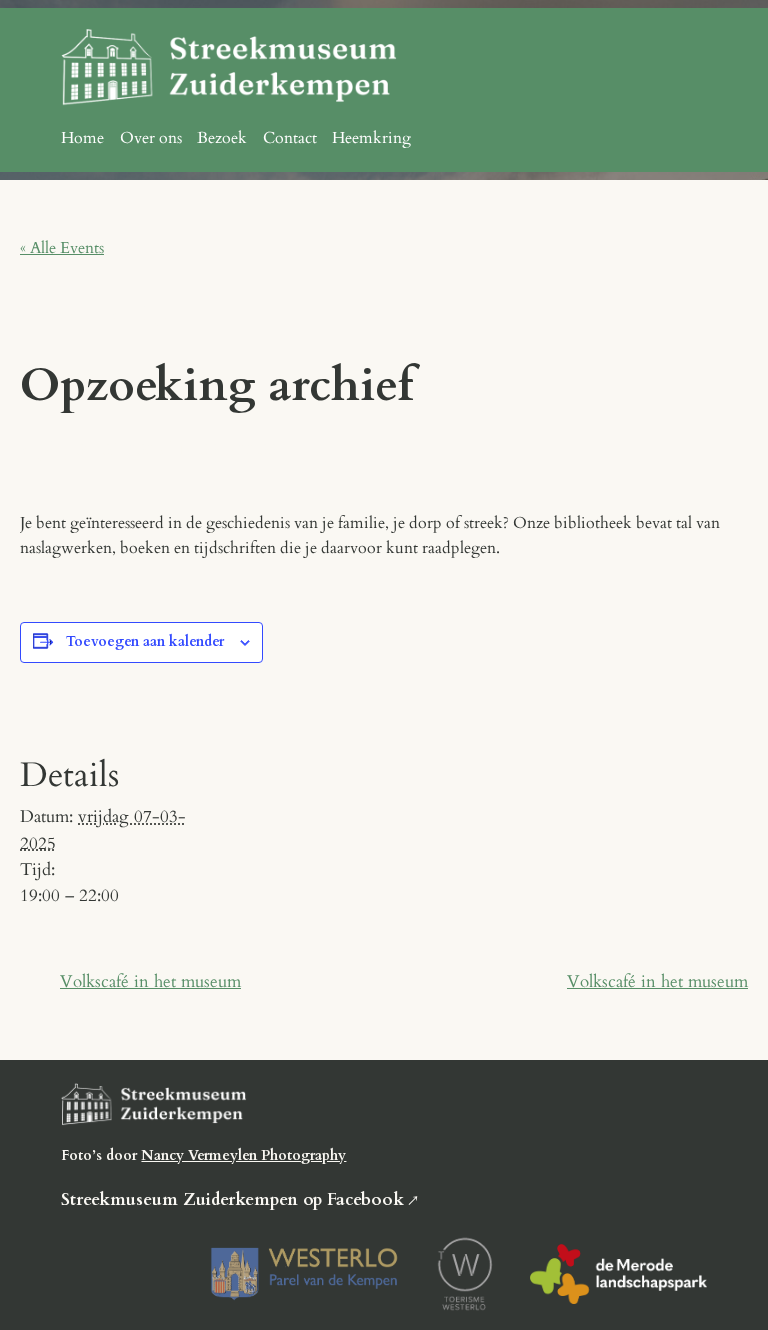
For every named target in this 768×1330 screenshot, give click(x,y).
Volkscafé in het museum (150, 981)
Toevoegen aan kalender (145, 641)
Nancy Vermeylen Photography (243, 1155)
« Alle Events (62, 248)
